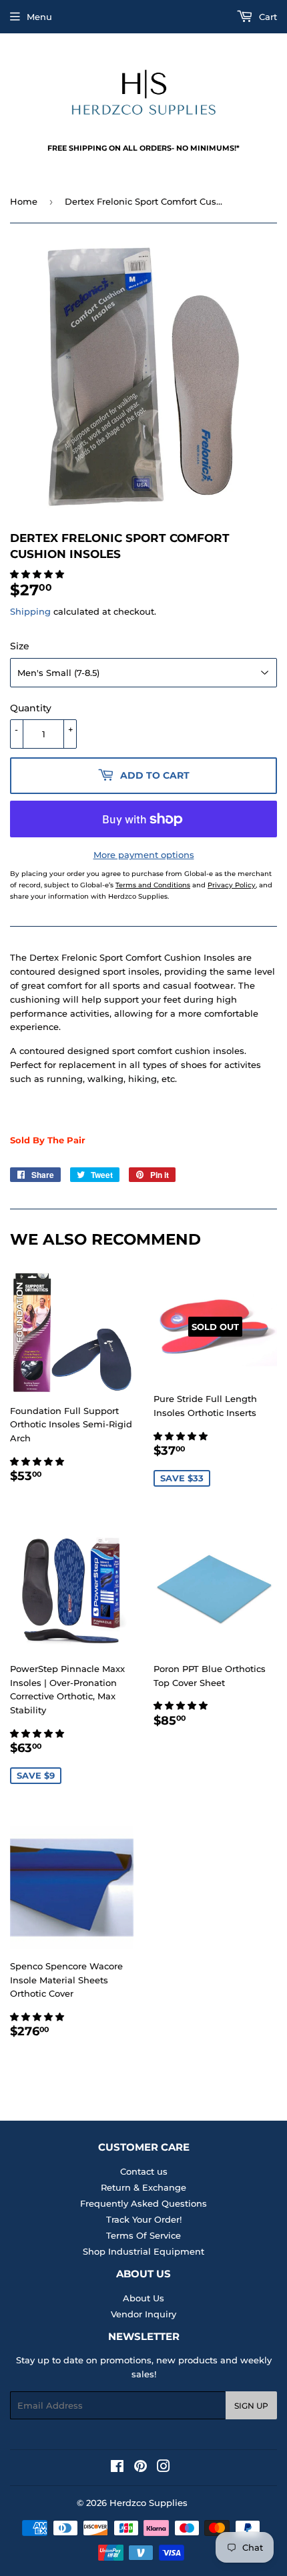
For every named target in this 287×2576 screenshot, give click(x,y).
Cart (267, 17)
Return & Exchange (143, 2187)
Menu (39, 17)
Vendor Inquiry (143, 2314)
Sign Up (251, 2406)
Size (20, 646)
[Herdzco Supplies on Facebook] (117, 2468)
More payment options (144, 855)
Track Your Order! (144, 2219)
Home (24, 201)
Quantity (31, 708)
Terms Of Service (143, 2235)
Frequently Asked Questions (143, 2203)
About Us (143, 2298)
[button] (38, 574)
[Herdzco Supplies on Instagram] (164, 2468)
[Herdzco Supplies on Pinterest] (140, 2468)
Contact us (144, 2171)
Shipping (30, 611)
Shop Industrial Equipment (143, 2251)
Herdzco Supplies (149, 2503)
